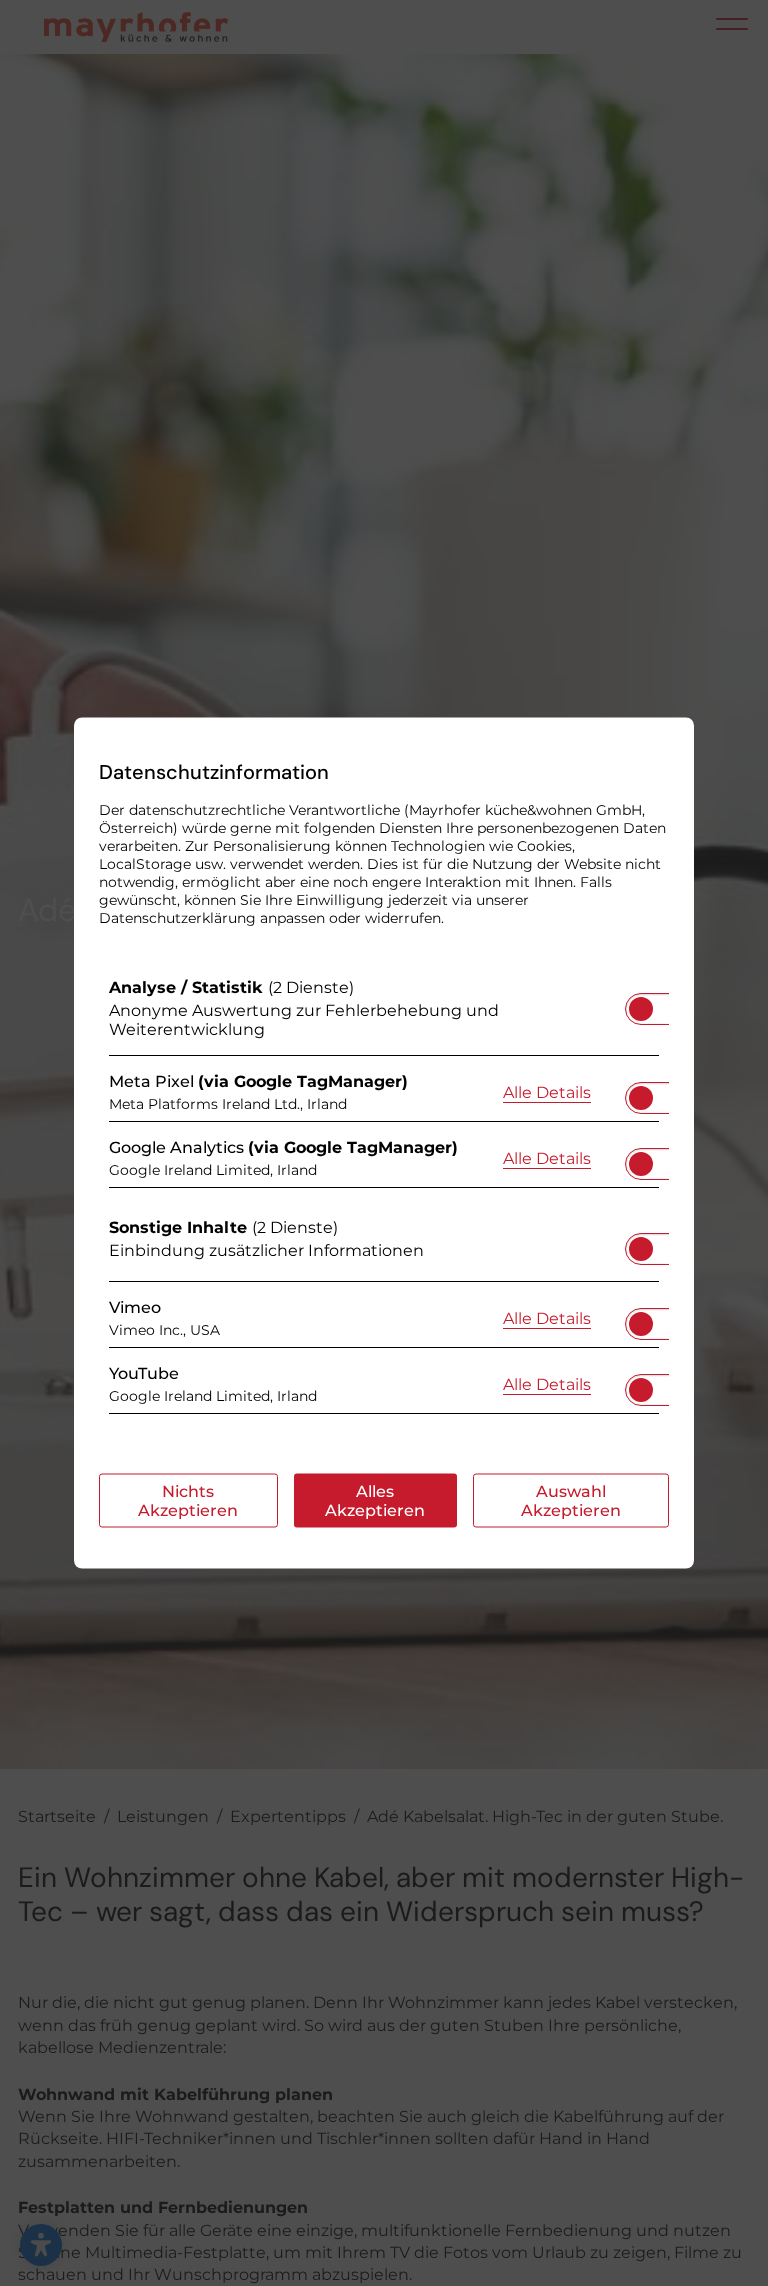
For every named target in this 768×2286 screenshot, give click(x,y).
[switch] (641, 1003)
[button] (641, 1009)
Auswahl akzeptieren (571, 1501)
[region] (384, 1201)
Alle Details (547, 1091)
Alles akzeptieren (375, 1501)
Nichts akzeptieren (188, 1501)
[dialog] (384, 1143)
